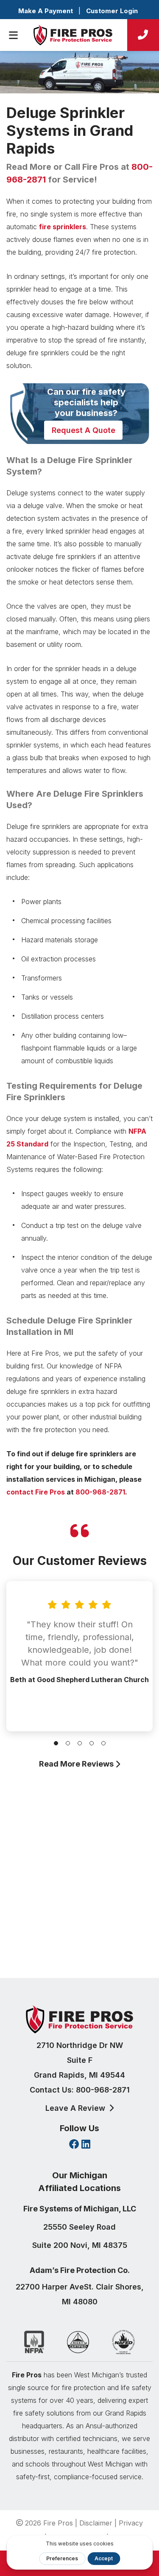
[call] (143, 35)
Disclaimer (96, 2523)
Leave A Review (76, 2108)
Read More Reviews (77, 1764)
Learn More (77, 1936)
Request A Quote (84, 430)
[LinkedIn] (86, 2145)
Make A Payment (46, 11)
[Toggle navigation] (13, 35)
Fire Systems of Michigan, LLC (80, 2209)
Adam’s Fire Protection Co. (80, 2270)
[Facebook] (74, 2145)
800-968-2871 (100, 1492)
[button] (56, 1743)
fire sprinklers (63, 227)
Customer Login (112, 11)
